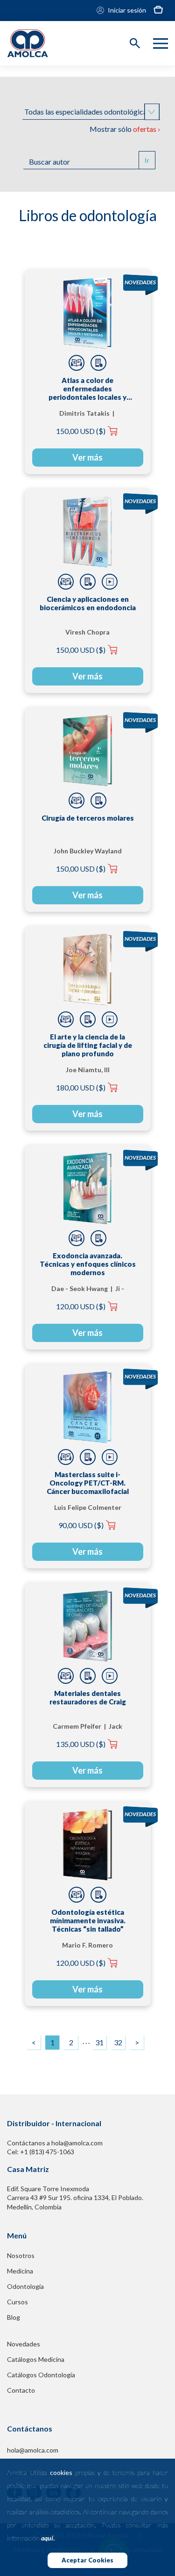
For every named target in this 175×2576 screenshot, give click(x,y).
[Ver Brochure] (98, 363)
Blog (14, 2317)
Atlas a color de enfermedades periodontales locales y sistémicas (87, 389)
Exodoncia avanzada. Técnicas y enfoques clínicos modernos (88, 1264)
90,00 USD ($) (81, 1525)
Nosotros (21, 2255)
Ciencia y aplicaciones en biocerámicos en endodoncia (88, 603)
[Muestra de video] (110, 582)
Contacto (21, 2390)
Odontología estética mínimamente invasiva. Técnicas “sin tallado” (88, 1920)
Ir (147, 160)
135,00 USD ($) (81, 1744)
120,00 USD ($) (81, 1306)
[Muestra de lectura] (77, 363)
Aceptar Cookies (87, 2560)
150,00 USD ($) (81, 431)
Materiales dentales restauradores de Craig (88, 1697)
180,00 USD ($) (81, 1087)
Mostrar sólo (125, 129)
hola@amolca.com (33, 2450)
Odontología (25, 2286)
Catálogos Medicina (36, 2359)
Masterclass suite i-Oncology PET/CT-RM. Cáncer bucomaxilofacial (88, 1483)
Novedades (24, 2344)
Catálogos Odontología (41, 2375)
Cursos (17, 2302)
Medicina (20, 2271)
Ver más (87, 457)
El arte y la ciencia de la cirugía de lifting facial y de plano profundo (88, 1045)
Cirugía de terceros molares (88, 818)
